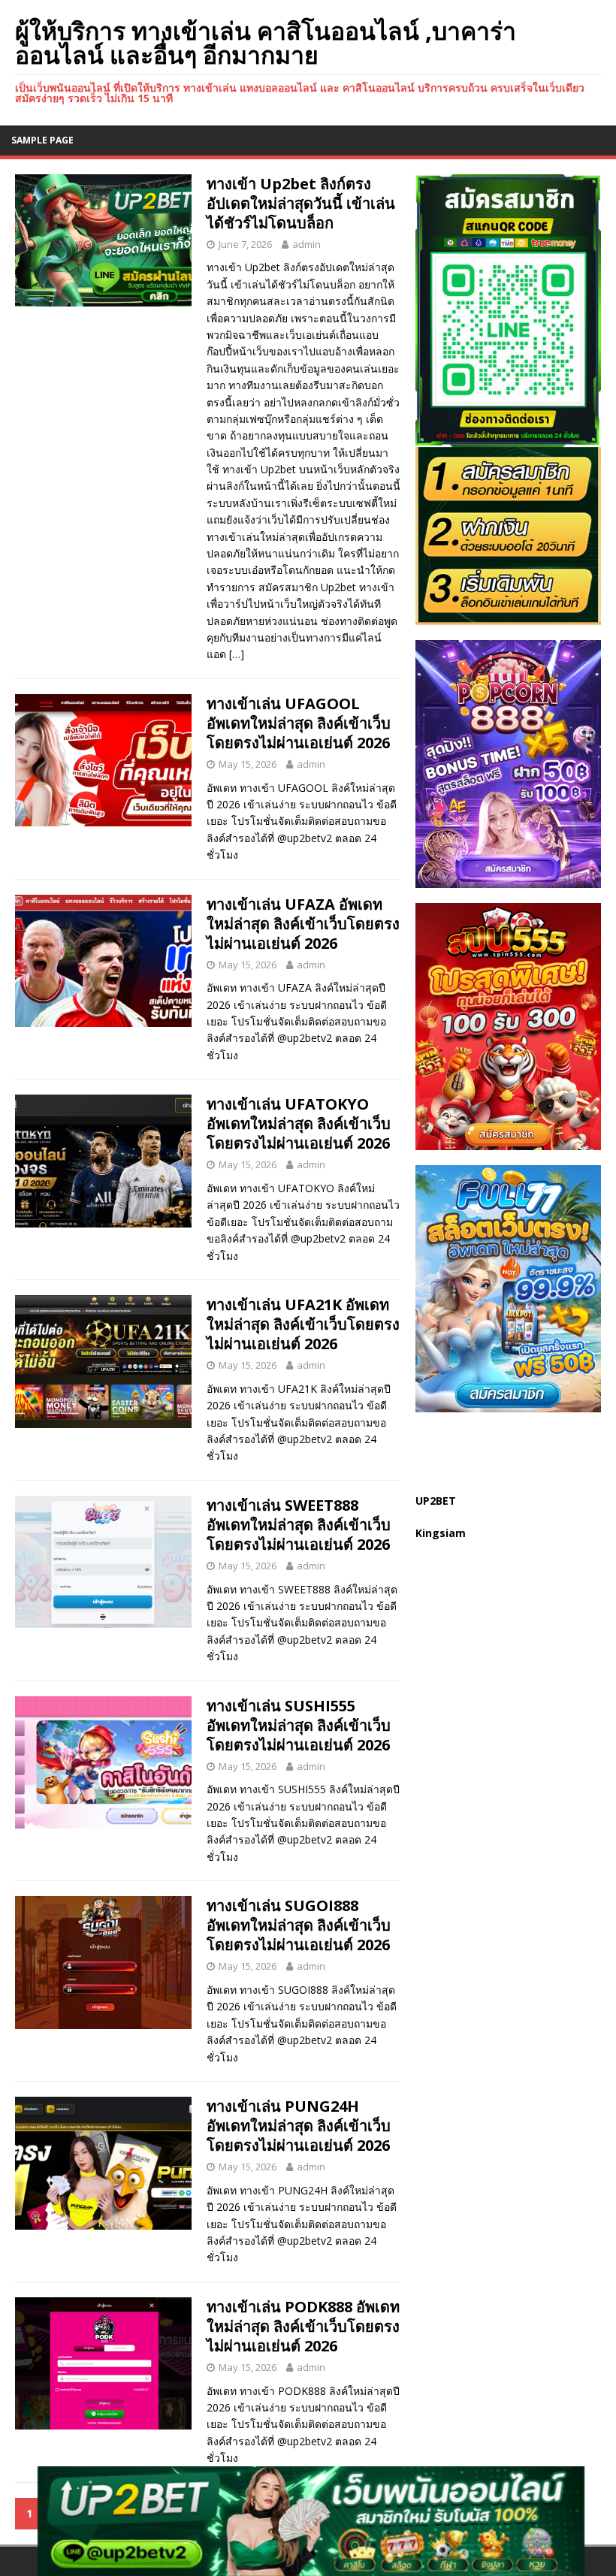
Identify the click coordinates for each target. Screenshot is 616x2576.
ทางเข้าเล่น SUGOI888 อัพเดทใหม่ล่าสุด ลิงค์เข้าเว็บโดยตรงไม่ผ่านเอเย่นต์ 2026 (299, 1925)
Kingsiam (441, 1533)
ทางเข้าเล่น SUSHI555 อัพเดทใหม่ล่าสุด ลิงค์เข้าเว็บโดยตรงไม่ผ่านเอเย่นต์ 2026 (299, 1725)
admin (306, 244)
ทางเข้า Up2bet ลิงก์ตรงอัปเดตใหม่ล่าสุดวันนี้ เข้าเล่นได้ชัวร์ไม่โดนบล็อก (301, 203)
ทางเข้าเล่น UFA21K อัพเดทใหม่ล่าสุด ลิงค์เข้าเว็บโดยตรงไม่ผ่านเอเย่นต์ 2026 (303, 1324)
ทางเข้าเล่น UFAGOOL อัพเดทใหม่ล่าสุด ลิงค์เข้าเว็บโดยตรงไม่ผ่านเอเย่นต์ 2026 (299, 723)
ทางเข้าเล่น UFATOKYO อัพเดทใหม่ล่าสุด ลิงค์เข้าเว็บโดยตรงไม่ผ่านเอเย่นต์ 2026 (299, 1123)
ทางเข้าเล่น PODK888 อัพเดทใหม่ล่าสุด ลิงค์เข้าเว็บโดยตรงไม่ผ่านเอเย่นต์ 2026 (303, 2326)
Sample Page (42, 140)
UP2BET (436, 1501)
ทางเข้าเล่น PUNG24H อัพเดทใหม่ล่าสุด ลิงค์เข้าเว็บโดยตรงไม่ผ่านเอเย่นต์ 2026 (299, 2126)
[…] (237, 654)
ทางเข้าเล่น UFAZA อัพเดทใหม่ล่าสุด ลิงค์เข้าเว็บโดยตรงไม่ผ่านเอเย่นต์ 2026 (303, 924)
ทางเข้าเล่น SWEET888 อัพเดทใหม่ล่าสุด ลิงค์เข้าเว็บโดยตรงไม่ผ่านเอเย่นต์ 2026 (299, 1525)
